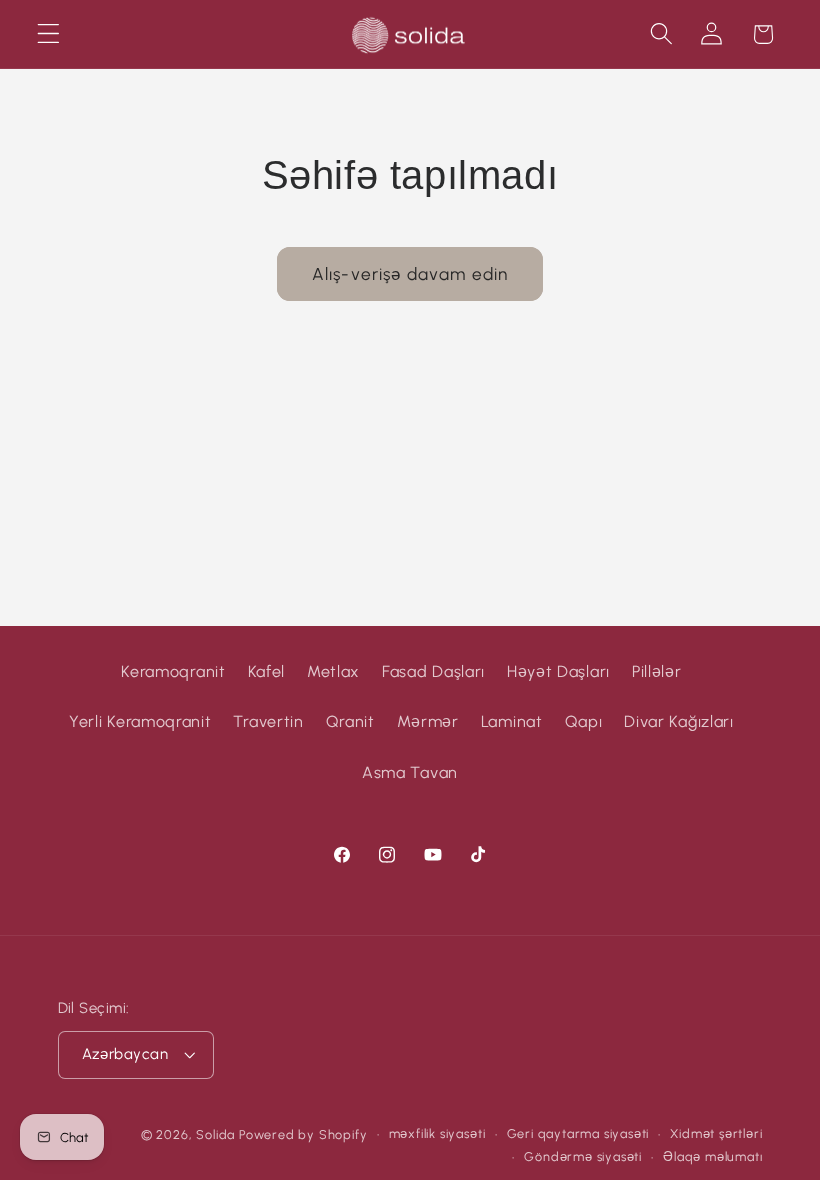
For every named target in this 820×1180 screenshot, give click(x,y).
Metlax (333, 671)
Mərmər (428, 721)
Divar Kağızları (678, 721)
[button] (48, 34)
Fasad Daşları (433, 671)
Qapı (584, 721)
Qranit (350, 721)
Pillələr (657, 671)
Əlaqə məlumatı (712, 1156)
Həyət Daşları (558, 671)
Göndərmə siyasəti (583, 1156)
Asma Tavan (410, 772)
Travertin (268, 721)
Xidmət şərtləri (716, 1133)
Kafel (266, 671)
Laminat (512, 721)
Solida (215, 1134)
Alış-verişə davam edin (410, 274)
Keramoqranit (173, 671)
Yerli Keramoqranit (140, 721)
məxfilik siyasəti (437, 1133)
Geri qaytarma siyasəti (578, 1133)
